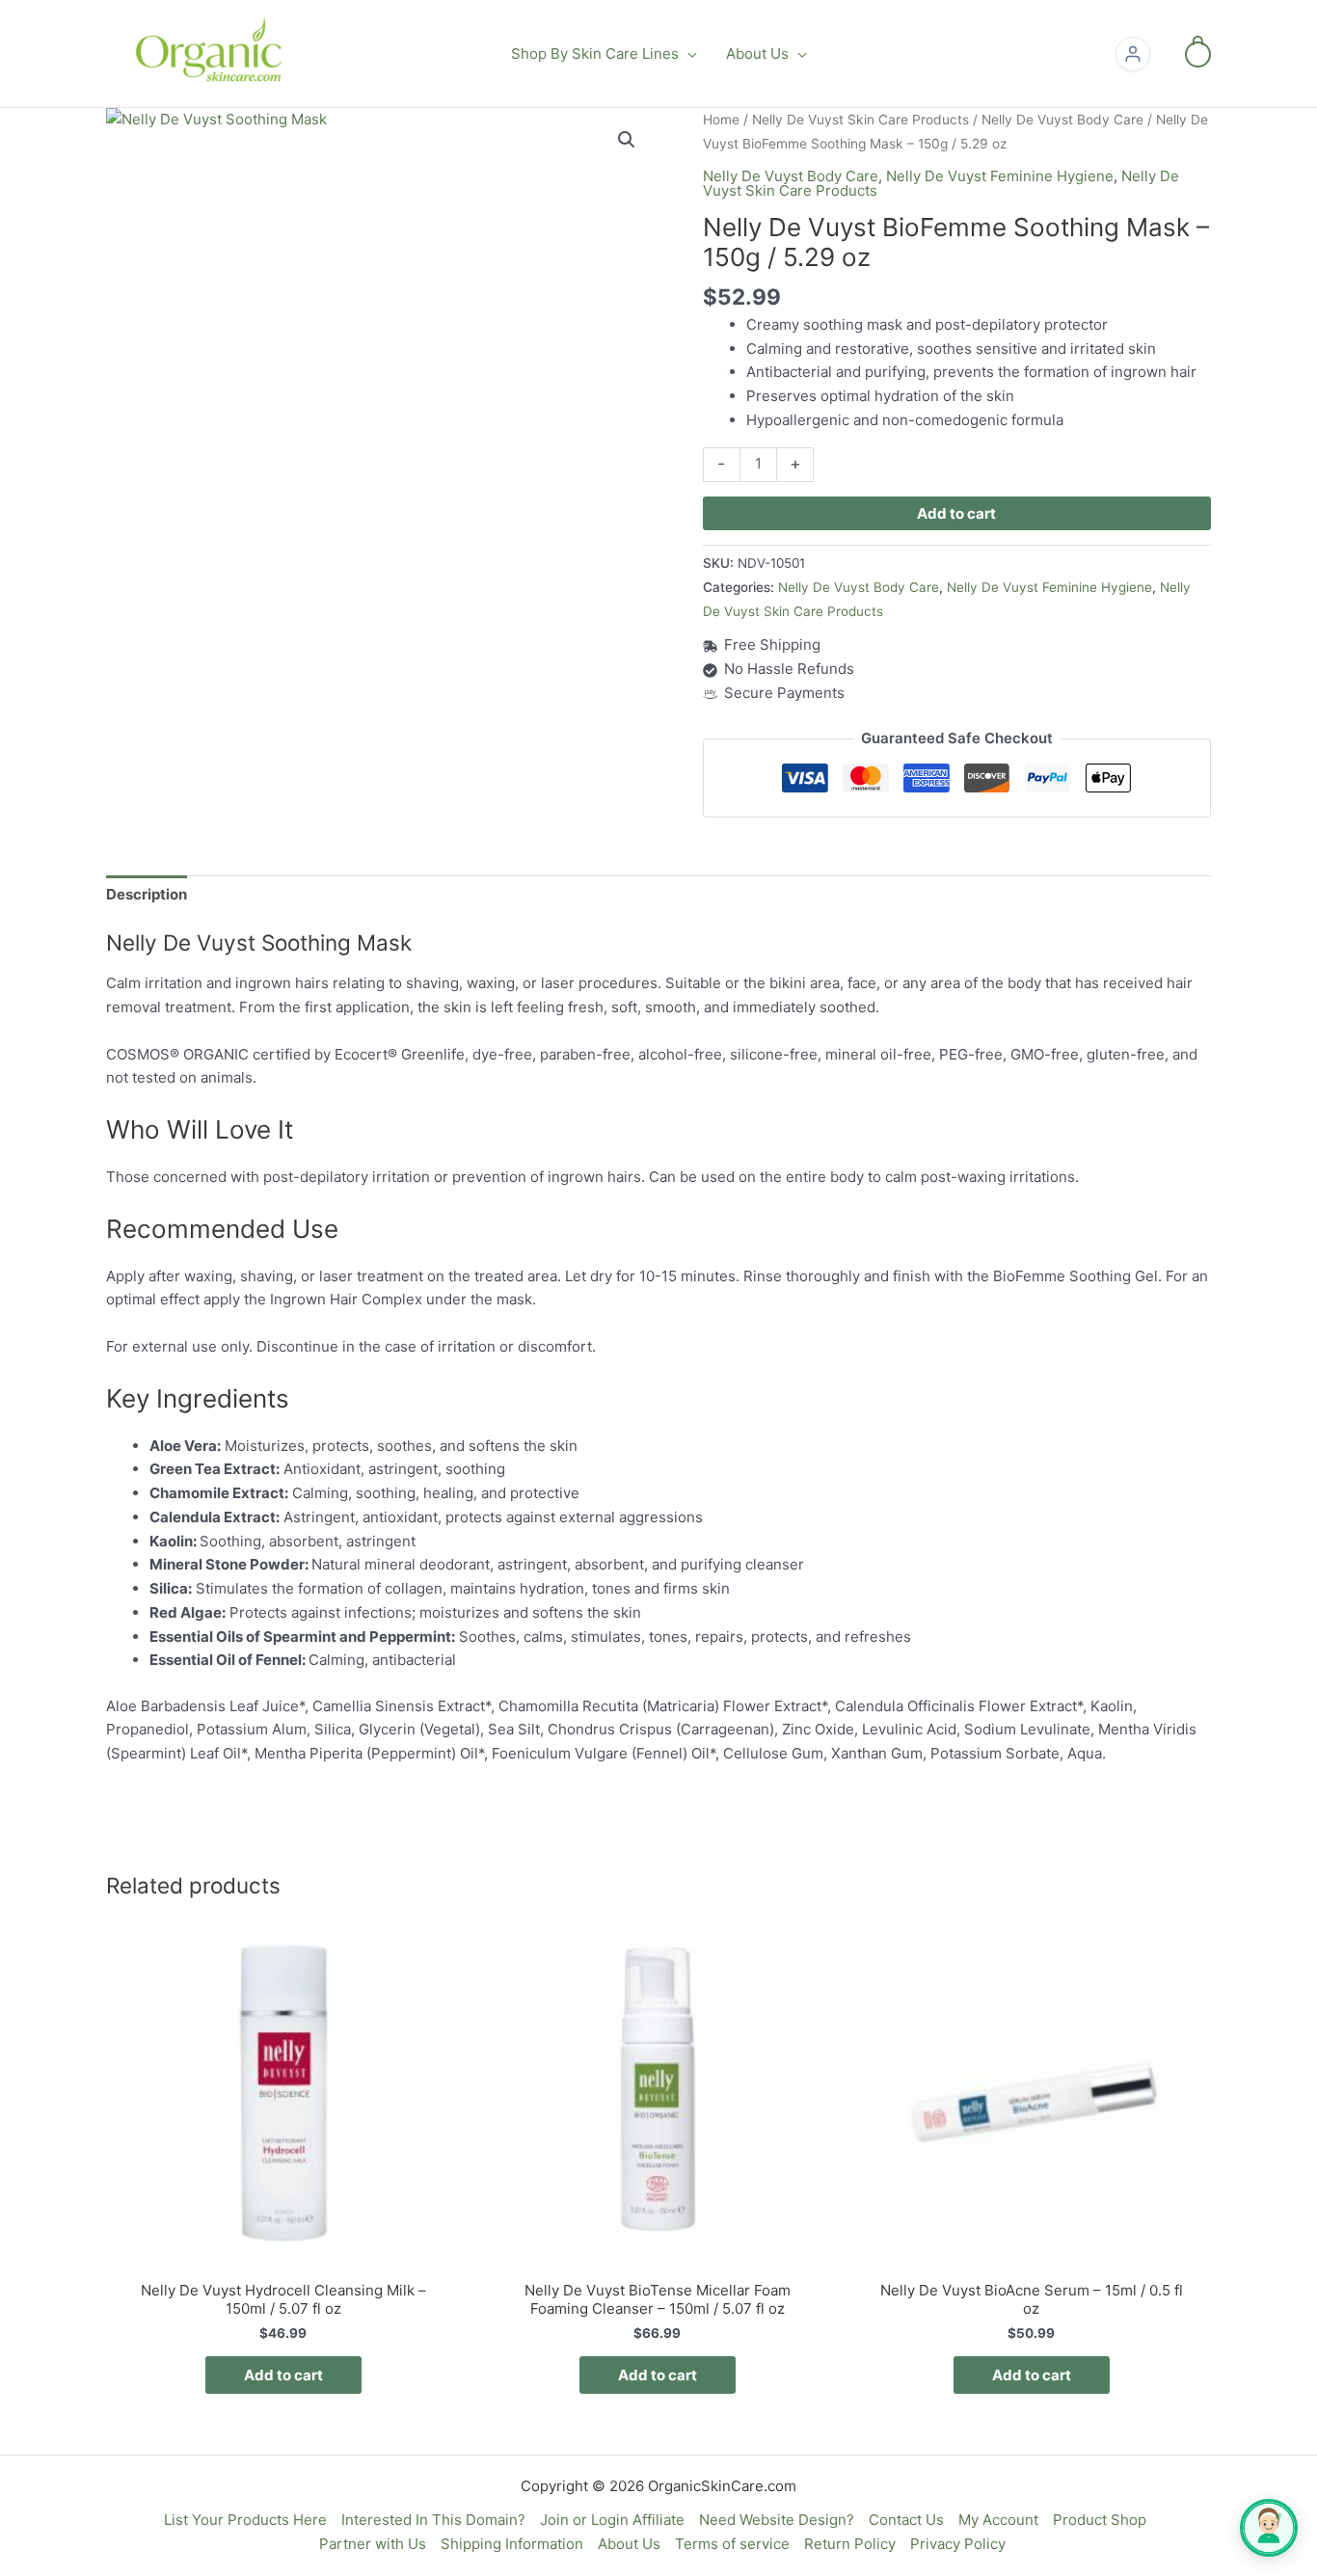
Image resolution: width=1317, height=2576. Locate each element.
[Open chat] (1269, 2528)
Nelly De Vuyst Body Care (1062, 120)
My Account (998, 2520)
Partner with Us (373, 2544)
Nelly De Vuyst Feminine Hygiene (1000, 176)
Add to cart (956, 513)
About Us (629, 2544)
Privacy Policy (958, 2544)
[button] (688, 54)
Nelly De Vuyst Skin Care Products (860, 120)
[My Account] (1133, 54)
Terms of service (732, 2544)
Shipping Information (512, 2544)
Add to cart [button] (283, 2375)
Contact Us (906, 2520)
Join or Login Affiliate (612, 2520)
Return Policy (850, 2544)
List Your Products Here (245, 2520)
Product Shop (1100, 2520)
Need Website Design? (777, 2520)
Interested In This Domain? (433, 2520)
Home (721, 120)
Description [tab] (147, 894)
